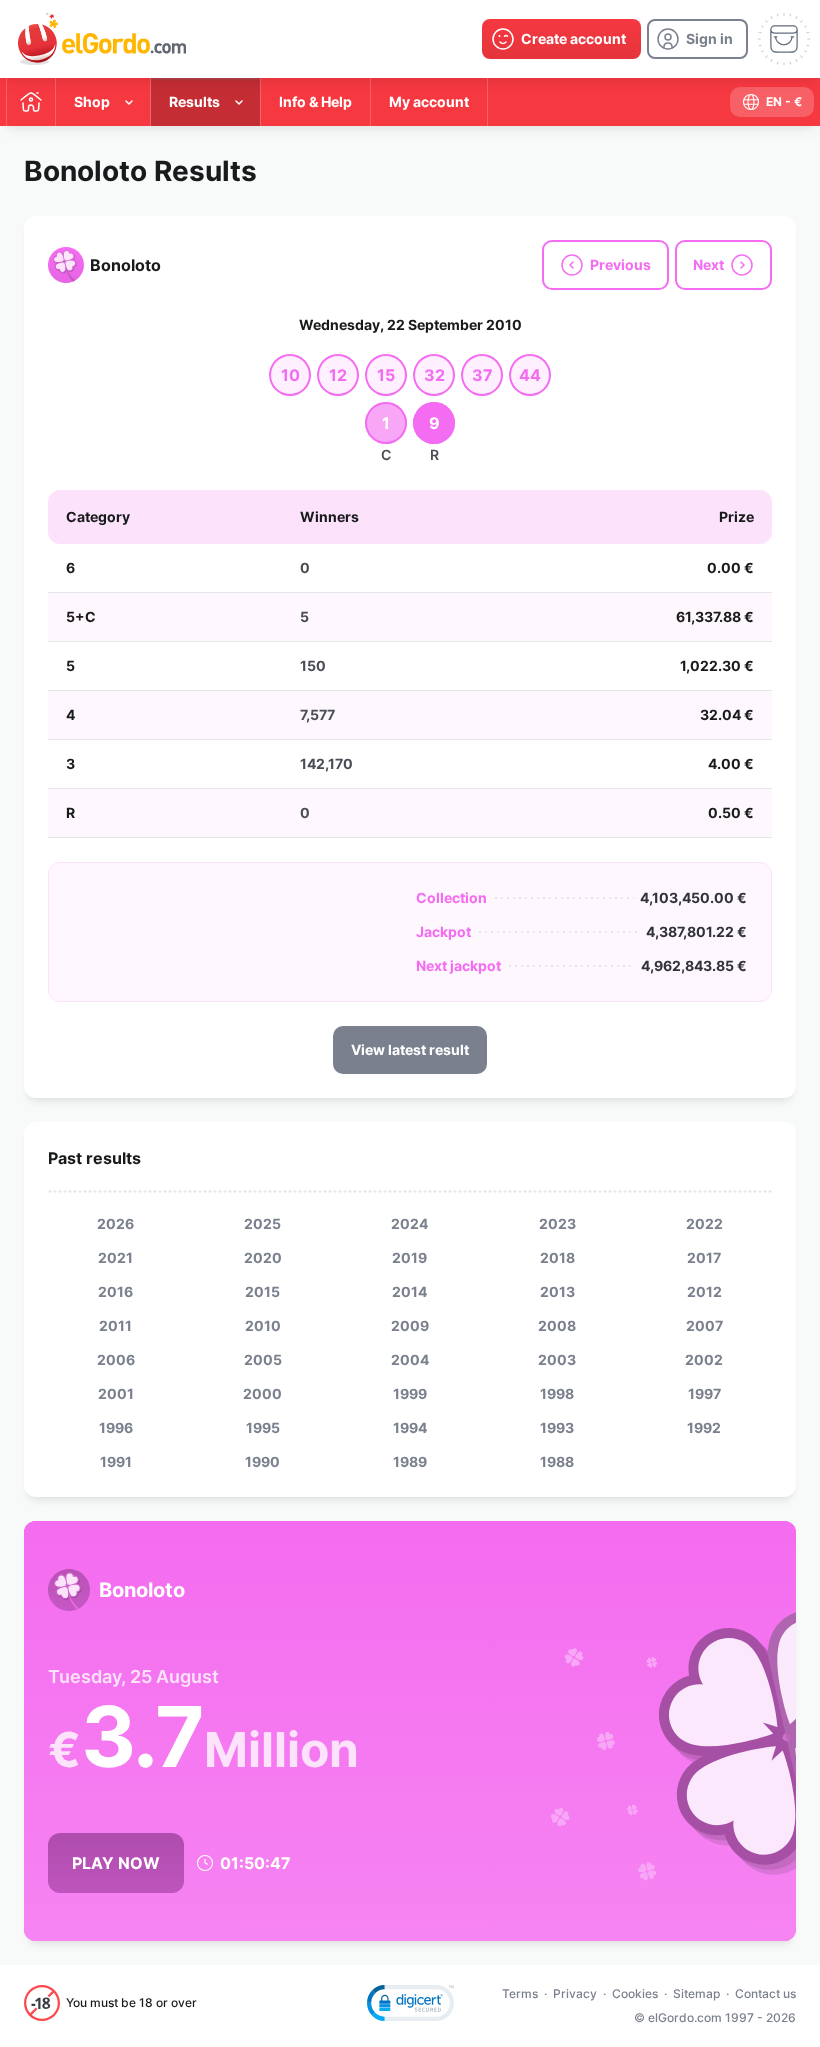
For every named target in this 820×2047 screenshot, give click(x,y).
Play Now (116, 1863)
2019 (409, 1257)
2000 (262, 1393)
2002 (704, 1359)
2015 (262, 1291)
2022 (704, 1223)
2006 (116, 1359)
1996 (116, 1427)
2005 (263, 1359)
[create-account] (561, 39)
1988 (557, 1461)
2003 (557, 1359)
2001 (116, 1393)
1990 (262, 1461)
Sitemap (696, 1993)
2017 (704, 1257)
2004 (410, 1359)
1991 (116, 1461)
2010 (263, 1325)
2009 (410, 1325)
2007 (704, 1325)
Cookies (635, 1993)
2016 (115, 1291)
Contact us (765, 1993)
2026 (115, 1223)
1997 (704, 1393)
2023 (557, 1223)
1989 (410, 1461)
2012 (704, 1291)
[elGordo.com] (102, 39)
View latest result (410, 1049)
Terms (520, 1993)
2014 (409, 1291)
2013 (557, 1291)
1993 (557, 1427)
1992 (704, 1427)
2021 (115, 1257)
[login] (697, 39)
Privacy (575, 1993)
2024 (409, 1223)
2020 (263, 1257)
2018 (557, 1257)
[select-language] (772, 102)
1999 (410, 1393)
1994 (410, 1427)
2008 (557, 1325)
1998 (557, 1393)
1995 (263, 1427)
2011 (115, 1325)
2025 (262, 1223)
